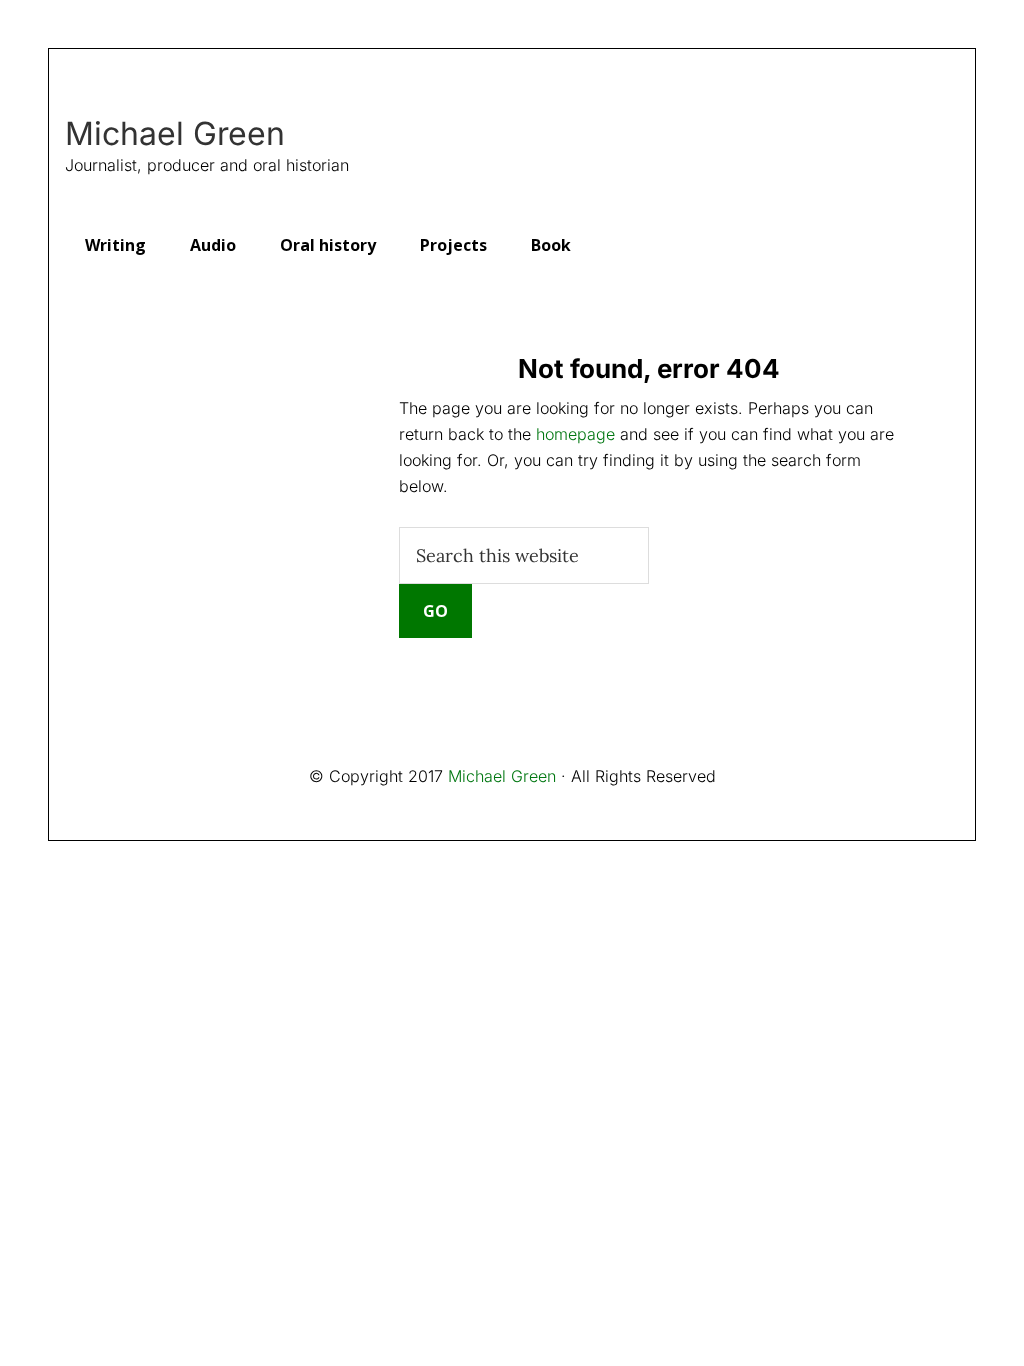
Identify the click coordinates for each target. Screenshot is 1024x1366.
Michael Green (175, 134)
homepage (575, 434)
